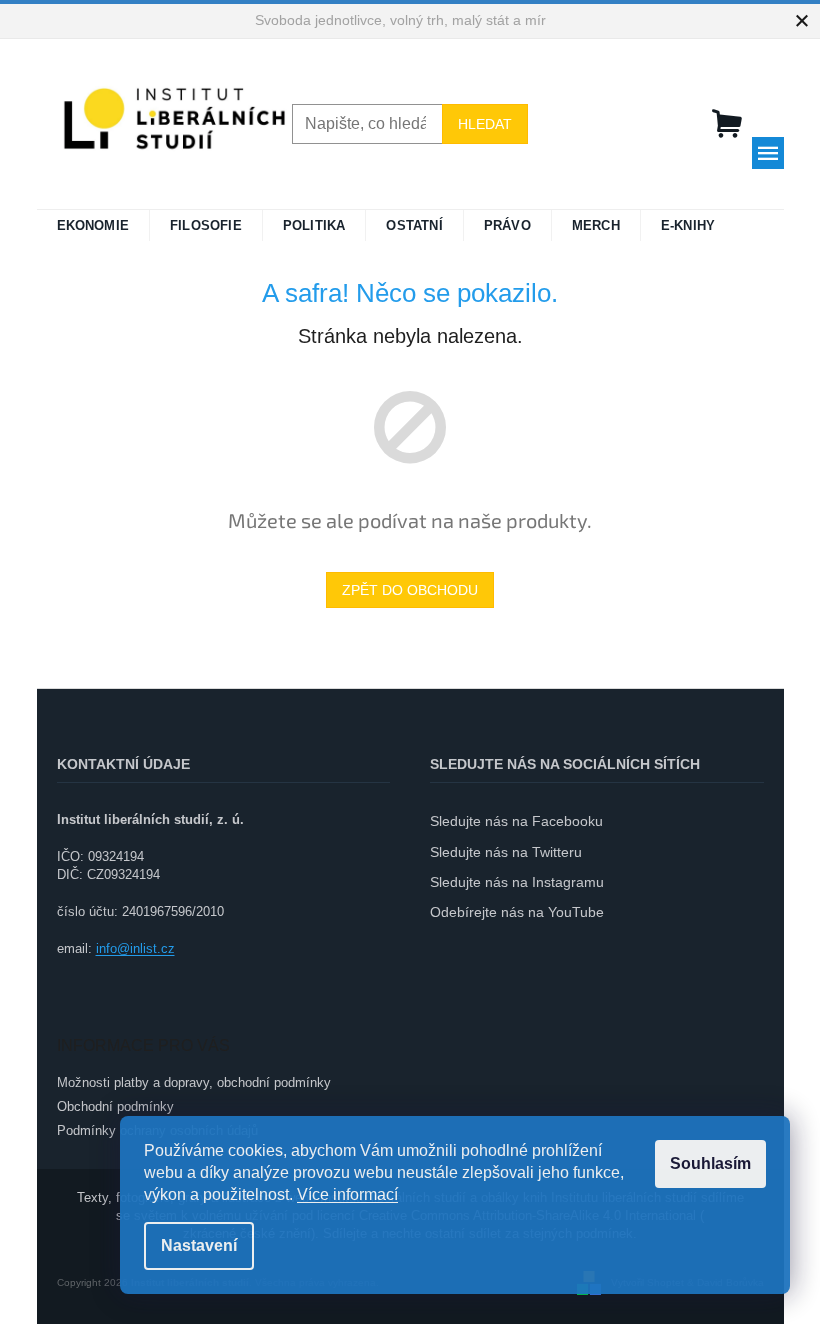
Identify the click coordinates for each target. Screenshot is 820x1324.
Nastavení (199, 1245)
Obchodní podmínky (115, 1106)
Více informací (347, 1194)
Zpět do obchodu (410, 590)
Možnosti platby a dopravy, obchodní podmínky (194, 1082)
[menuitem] (93, 226)
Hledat (485, 124)
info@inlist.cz (135, 948)
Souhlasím (710, 1163)
